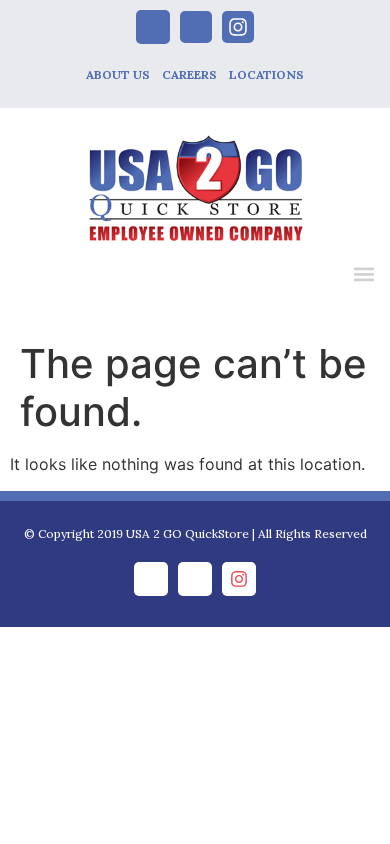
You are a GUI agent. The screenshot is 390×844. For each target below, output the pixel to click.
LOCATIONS (266, 74)
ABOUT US (118, 74)
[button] (363, 273)
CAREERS (189, 74)
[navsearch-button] (322, 277)
